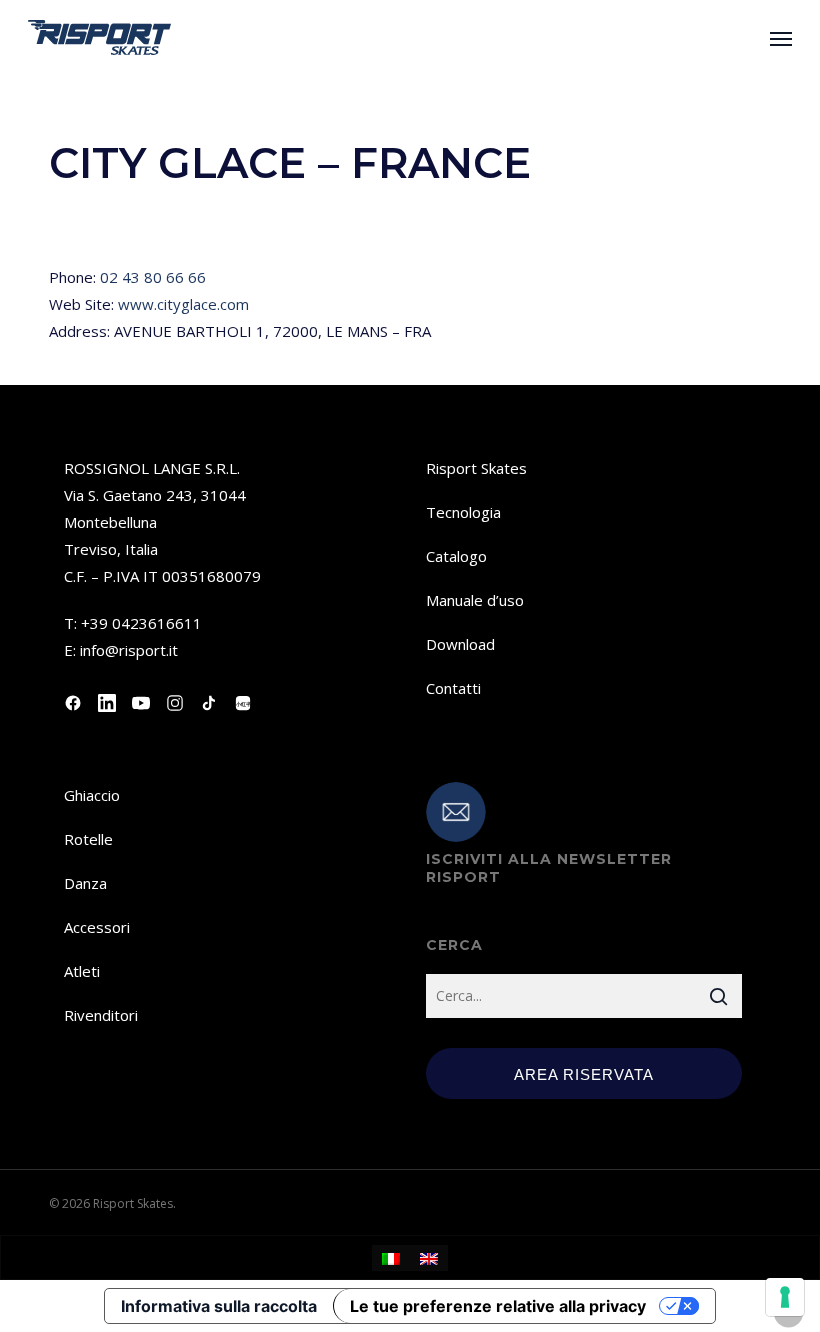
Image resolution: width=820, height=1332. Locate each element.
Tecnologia (463, 512)
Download (460, 644)
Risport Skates (476, 468)
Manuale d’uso (475, 600)
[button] (781, 38)
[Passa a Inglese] (429, 1258)
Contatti (453, 688)
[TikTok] (209, 703)
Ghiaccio (92, 795)
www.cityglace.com (183, 304)
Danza (85, 883)
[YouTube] (141, 703)
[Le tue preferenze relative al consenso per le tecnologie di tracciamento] (785, 1297)
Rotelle (88, 839)
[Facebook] (73, 703)
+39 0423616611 (141, 623)
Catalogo (456, 556)
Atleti (82, 971)
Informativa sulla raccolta (219, 1306)
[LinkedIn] (107, 703)
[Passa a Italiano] (391, 1258)
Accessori (97, 927)
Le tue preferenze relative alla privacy (498, 1306)
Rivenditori (101, 1015)
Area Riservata (584, 1074)
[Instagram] (175, 703)
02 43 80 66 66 (153, 277)
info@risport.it (129, 650)
